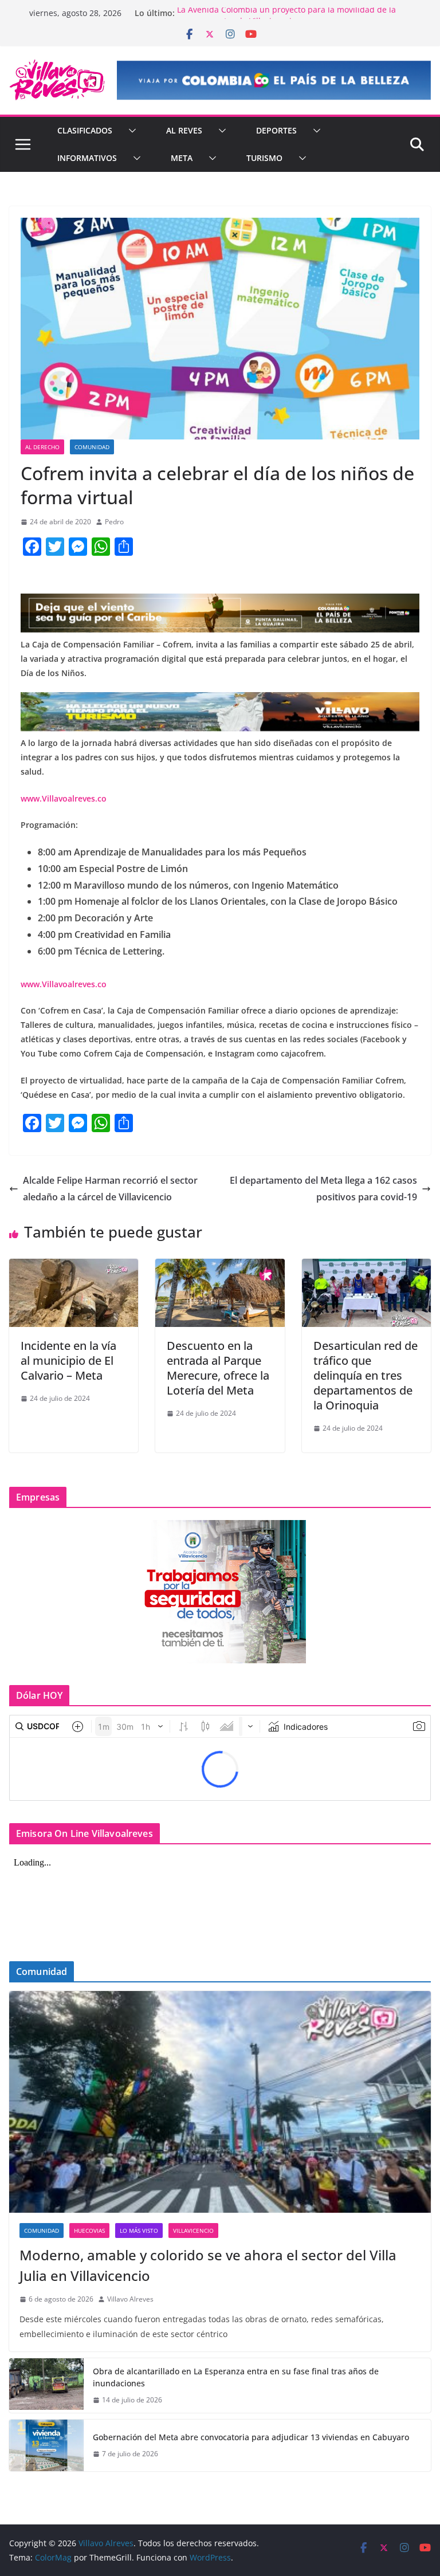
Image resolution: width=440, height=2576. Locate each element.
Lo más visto (139, 2231)
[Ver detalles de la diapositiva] (274, 80)
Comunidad (92, 447)
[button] (130, 131)
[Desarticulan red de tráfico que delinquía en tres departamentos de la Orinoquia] (366, 1267)
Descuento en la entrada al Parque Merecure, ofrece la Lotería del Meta (218, 1368)
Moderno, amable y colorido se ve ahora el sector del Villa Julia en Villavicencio (208, 2265)
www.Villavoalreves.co (64, 798)
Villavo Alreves (130, 2299)
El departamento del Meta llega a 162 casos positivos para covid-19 (323, 1189)
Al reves (184, 130)
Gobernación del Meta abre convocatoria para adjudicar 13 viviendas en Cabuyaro (251, 2437)
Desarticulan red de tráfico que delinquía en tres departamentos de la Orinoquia (366, 1375)
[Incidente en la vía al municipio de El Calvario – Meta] (74, 1267)
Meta (182, 158)
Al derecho (42, 447)
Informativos (87, 158)
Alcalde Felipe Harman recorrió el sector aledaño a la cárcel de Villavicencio (110, 1189)
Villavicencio (193, 2231)
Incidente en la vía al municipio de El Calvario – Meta (68, 1360)
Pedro (114, 522)
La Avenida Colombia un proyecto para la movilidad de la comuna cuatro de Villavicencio (286, 19)
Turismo (264, 158)
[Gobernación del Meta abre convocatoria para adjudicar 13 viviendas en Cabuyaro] (46, 2445)
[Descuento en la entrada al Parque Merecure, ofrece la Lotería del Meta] (220, 1267)
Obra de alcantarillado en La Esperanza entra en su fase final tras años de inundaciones (236, 2377)
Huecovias (89, 2231)
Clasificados (85, 130)
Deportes (276, 130)
